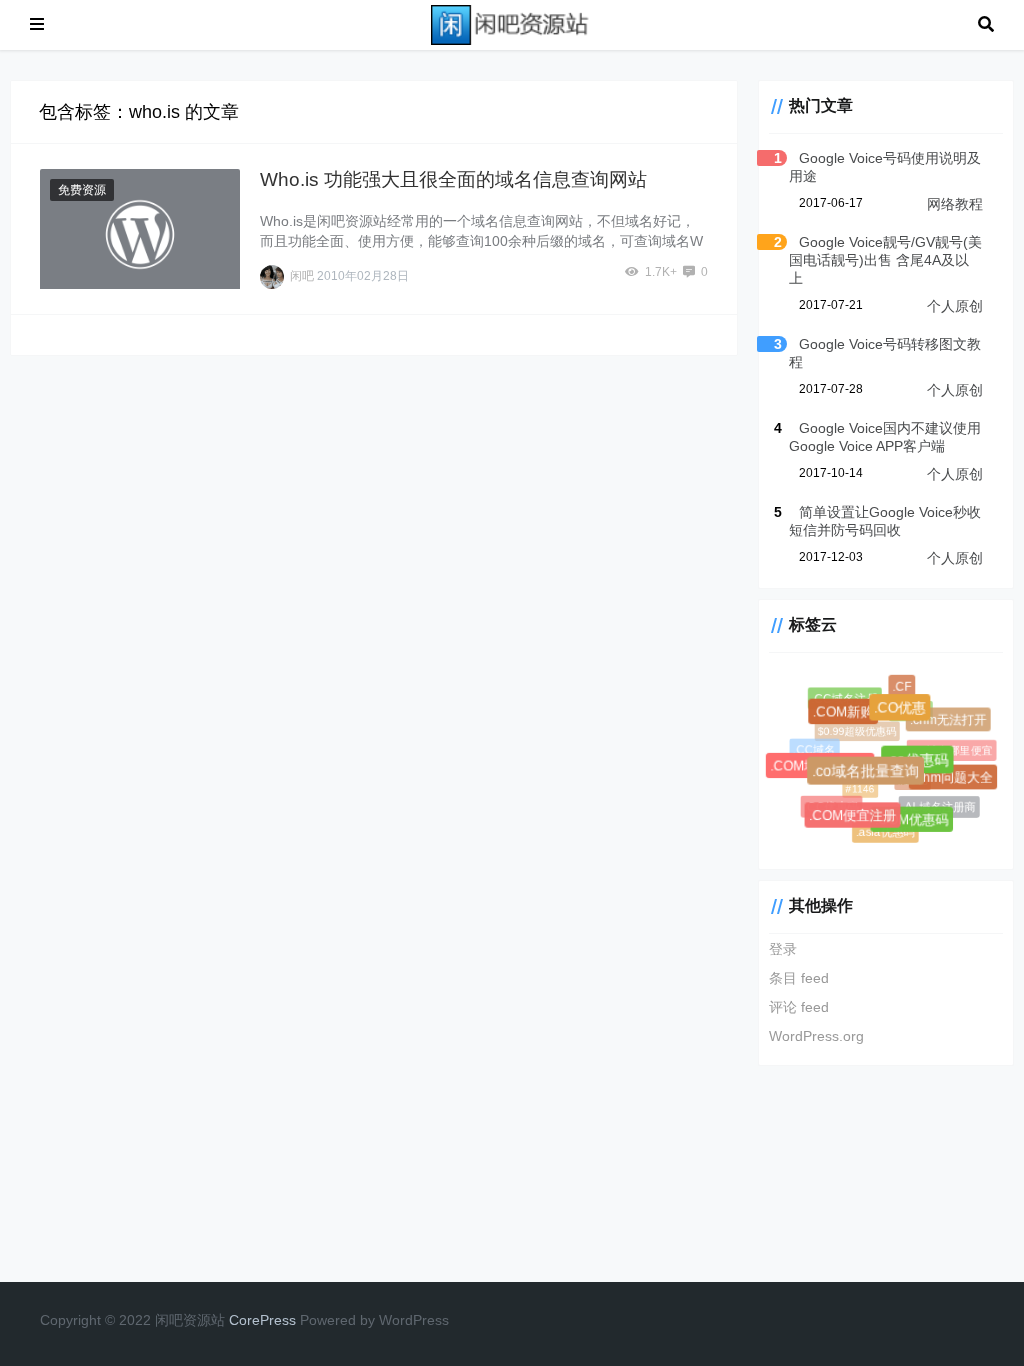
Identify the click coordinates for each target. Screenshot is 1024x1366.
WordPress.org (816, 1036)
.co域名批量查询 (869, 774)
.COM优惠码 (913, 821)
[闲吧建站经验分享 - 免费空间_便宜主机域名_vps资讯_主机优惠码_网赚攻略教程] (511, 23)
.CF (901, 687)
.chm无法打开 (949, 720)
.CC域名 (813, 748)
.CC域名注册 (844, 698)
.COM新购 (846, 714)
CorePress (262, 1320)
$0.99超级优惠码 (853, 728)
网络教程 (955, 204)
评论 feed (799, 1007)
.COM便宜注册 (854, 817)
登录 (783, 949)
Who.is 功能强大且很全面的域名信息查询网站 (453, 179)
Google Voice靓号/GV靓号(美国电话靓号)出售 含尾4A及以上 (885, 260)
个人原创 (955, 306)
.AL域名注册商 (937, 805)
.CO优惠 (903, 711)
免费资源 (82, 190)
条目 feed (799, 978)
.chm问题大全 (954, 778)
